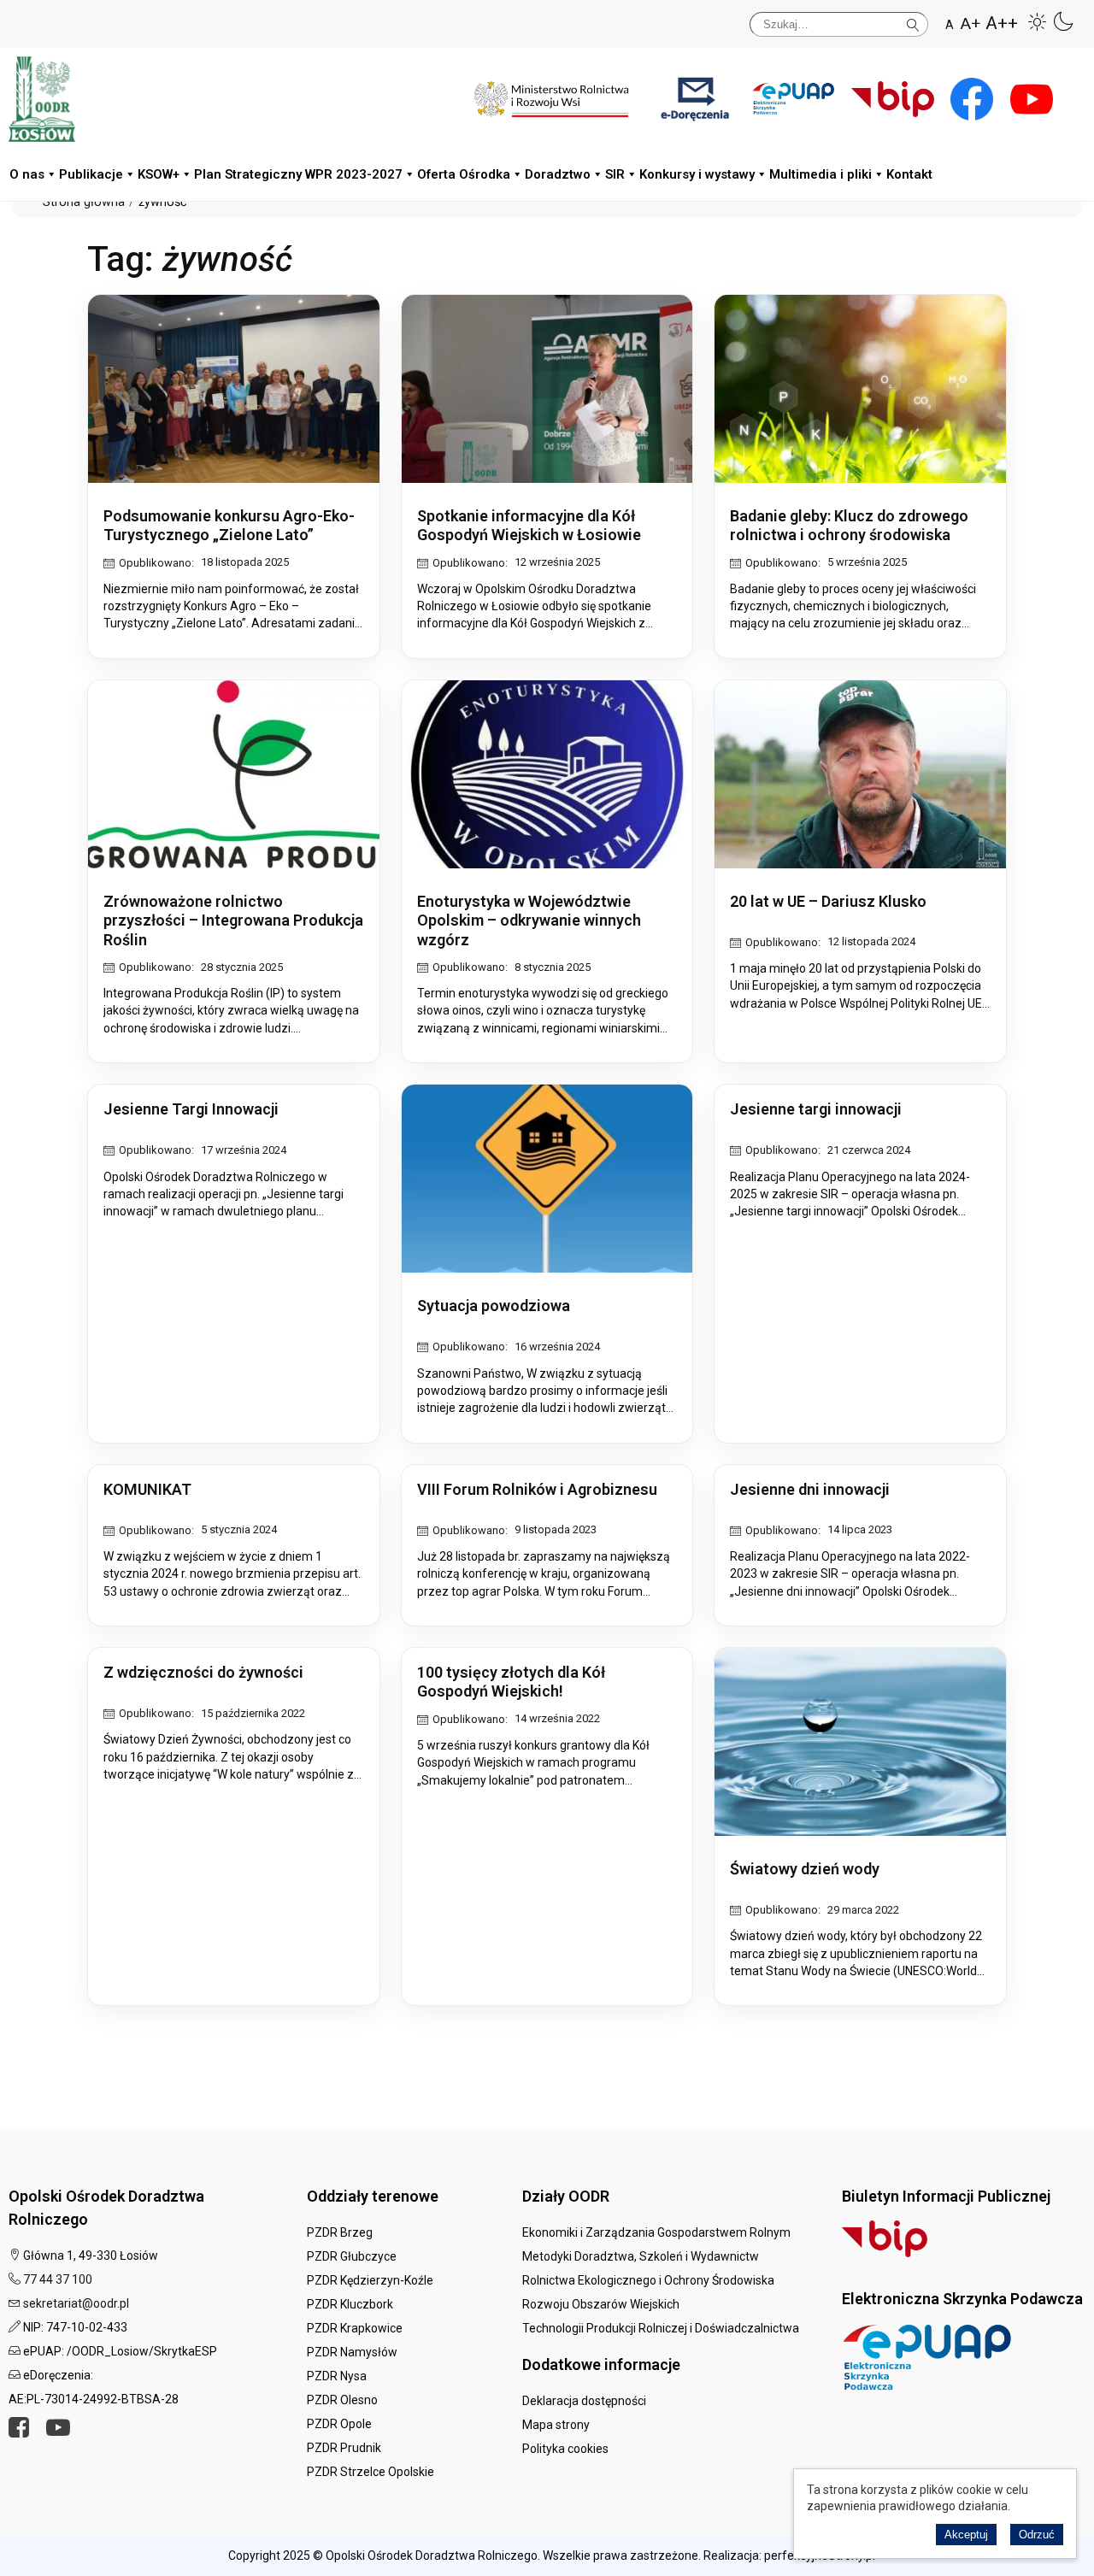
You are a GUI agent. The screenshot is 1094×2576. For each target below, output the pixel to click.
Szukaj (913, 22)
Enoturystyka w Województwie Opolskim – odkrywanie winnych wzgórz (529, 920)
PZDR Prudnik (344, 2448)
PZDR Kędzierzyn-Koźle (370, 2280)
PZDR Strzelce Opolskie (371, 2472)
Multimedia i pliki (820, 174)
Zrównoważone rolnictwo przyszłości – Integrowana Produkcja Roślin (233, 920)
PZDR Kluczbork (350, 2304)
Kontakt (909, 174)
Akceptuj (966, 2535)
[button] (1038, 21)
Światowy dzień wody (805, 1869)
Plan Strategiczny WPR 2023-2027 (298, 174)
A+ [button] (970, 24)
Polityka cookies (565, 2449)
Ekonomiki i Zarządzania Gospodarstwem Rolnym (656, 2232)
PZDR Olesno (342, 2400)
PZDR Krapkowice (355, 2328)
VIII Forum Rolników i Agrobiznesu (537, 1489)
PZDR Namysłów (352, 2352)
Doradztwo (558, 174)
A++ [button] (1002, 24)
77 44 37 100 (58, 2279)
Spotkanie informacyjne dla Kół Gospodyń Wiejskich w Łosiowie (529, 526)
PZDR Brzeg (340, 2232)
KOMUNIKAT (147, 1489)
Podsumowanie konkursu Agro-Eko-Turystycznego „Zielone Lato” (229, 526)
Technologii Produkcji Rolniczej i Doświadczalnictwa (661, 2328)
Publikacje (91, 174)
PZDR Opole (339, 2424)
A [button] (950, 25)
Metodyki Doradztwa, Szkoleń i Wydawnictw (641, 2256)
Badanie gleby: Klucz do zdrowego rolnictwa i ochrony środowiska (849, 526)
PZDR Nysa (337, 2376)
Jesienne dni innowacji (810, 1489)
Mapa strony (556, 2425)
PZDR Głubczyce (352, 2256)
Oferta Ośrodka (464, 174)
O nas (27, 174)
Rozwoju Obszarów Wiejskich (601, 2304)
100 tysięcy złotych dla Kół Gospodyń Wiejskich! (511, 1682)
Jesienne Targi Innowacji (191, 1109)
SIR (615, 174)
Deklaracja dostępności (584, 2401)
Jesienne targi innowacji (816, 1109)
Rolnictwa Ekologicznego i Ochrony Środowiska (648, 2280)
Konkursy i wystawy (697, 174)
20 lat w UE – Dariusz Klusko (828, 901)
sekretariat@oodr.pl (76, 2303)
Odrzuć (1037, 2535)
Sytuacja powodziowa (494, 1306)
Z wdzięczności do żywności (203, 1672)
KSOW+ (159, 174)
